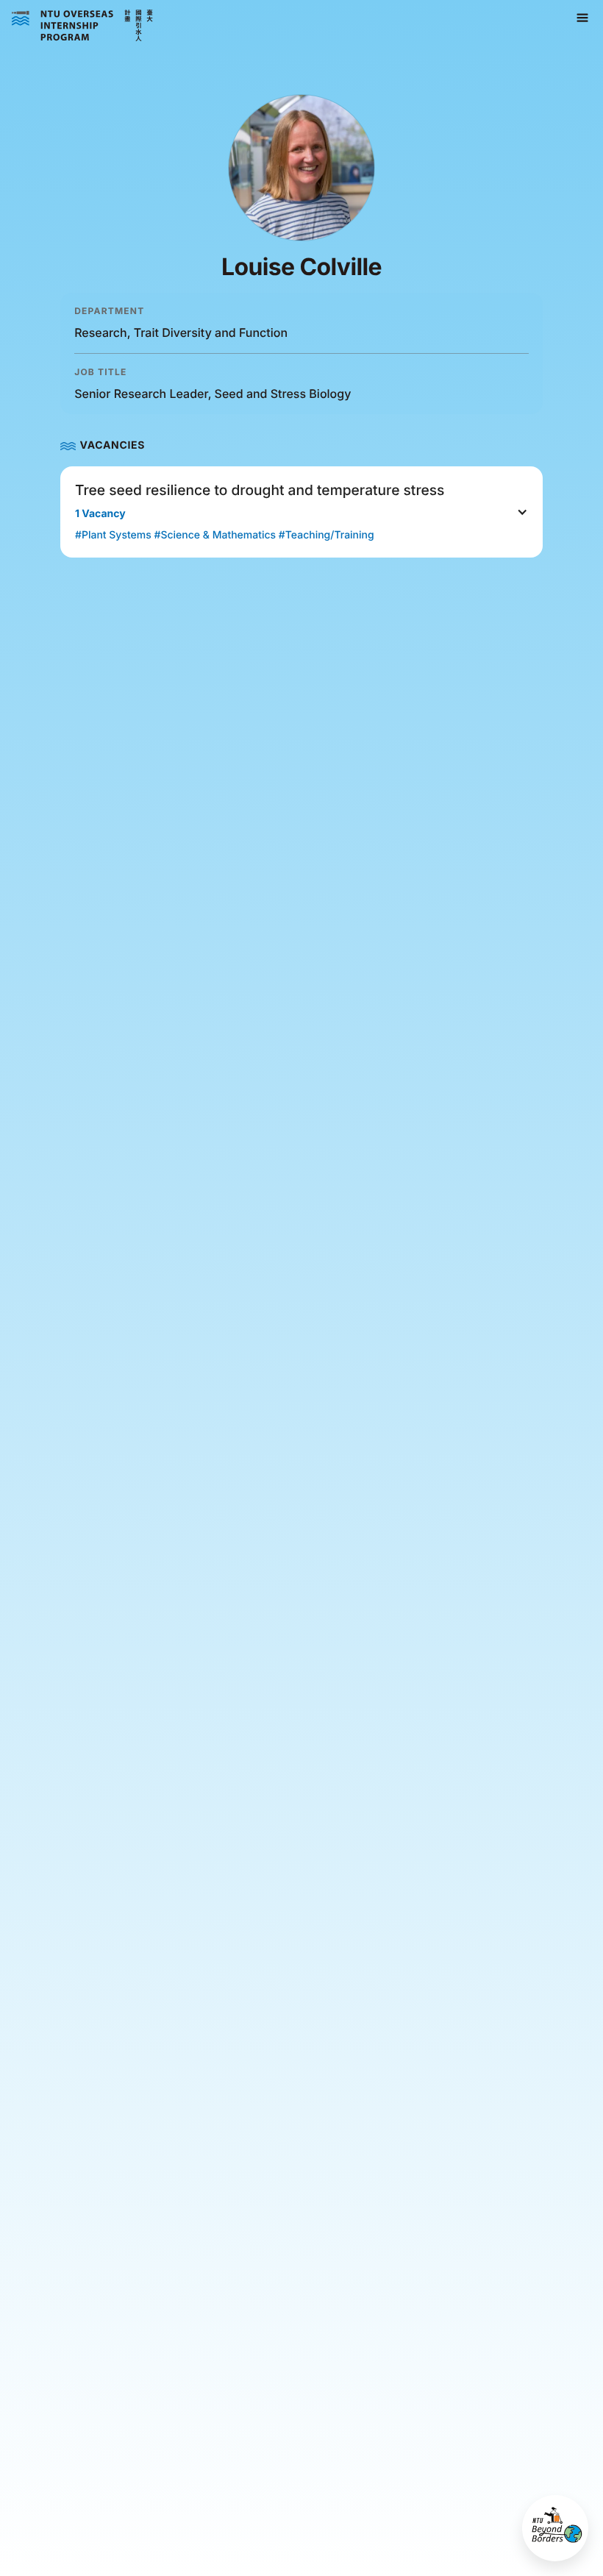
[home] (82, 26)
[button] (582, 18)
